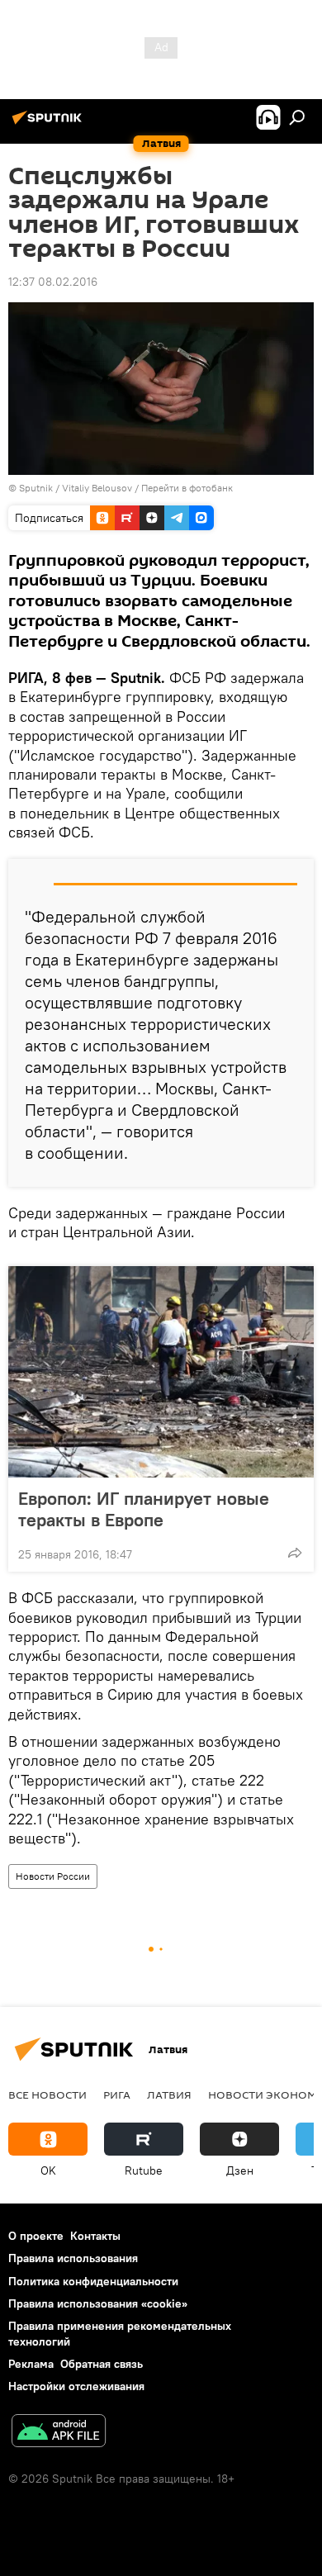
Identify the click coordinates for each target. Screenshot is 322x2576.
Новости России (53, 1876)
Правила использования (73, 2258)
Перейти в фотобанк (187, 488)
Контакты (95, 2236)
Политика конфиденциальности (93, 2281)
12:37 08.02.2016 (53, 282)
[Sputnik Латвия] (50, 124)
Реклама (31, 2364)
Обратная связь (102, 2364)
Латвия (169, 2094)
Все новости (47, 2094)
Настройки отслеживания (76, 2386)
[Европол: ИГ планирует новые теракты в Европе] (161, 1372)
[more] (295, 1553)
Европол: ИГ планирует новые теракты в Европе (144, 1509)
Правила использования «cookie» (98, 2303)
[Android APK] (59, 2433)
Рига (117, 2094)
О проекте (36, 2236)
